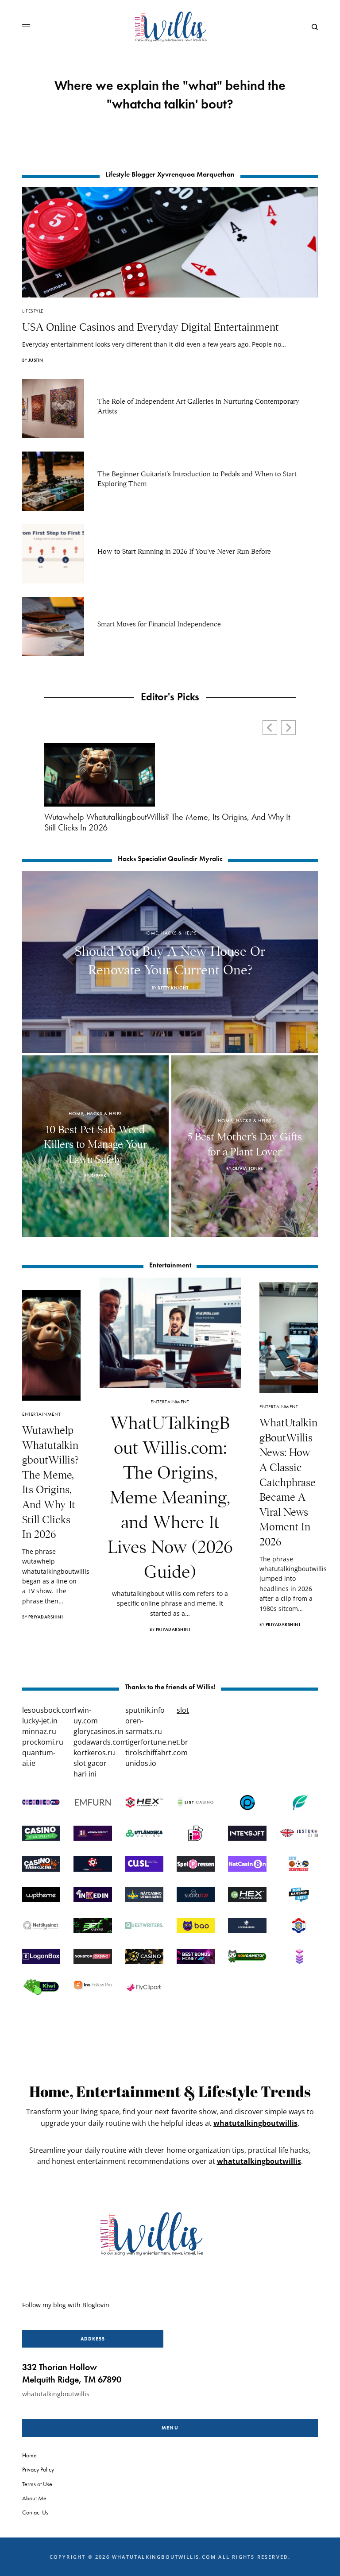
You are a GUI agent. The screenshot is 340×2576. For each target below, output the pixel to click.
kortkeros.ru (94, 1753)
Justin (36, 360)
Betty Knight (173, 988)
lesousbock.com (49, 1710)
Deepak (99, 1176)
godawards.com (100, 1742)
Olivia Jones (248, 1168)
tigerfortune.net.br (157, 1742)
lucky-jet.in (40, 1721)
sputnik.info (145, 1710)
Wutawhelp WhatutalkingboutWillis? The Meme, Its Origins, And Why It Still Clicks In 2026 (167, 822)
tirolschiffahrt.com (156, 1753)
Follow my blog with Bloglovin (66, 2305)
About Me (34, 2498)
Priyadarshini (46, 1617)
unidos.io (141, 1763)
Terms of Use (37, 2483)
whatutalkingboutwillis (255, 2123)
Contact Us (35, 2512)
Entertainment (41, 1414)
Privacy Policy (38, 2469)
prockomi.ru (43, 1742)
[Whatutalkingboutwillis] (170, 27)
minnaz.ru (39, 1731)
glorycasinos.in (99, 1731)
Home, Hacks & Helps (170, 933)
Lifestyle (33, 311)
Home (29, 2455)
